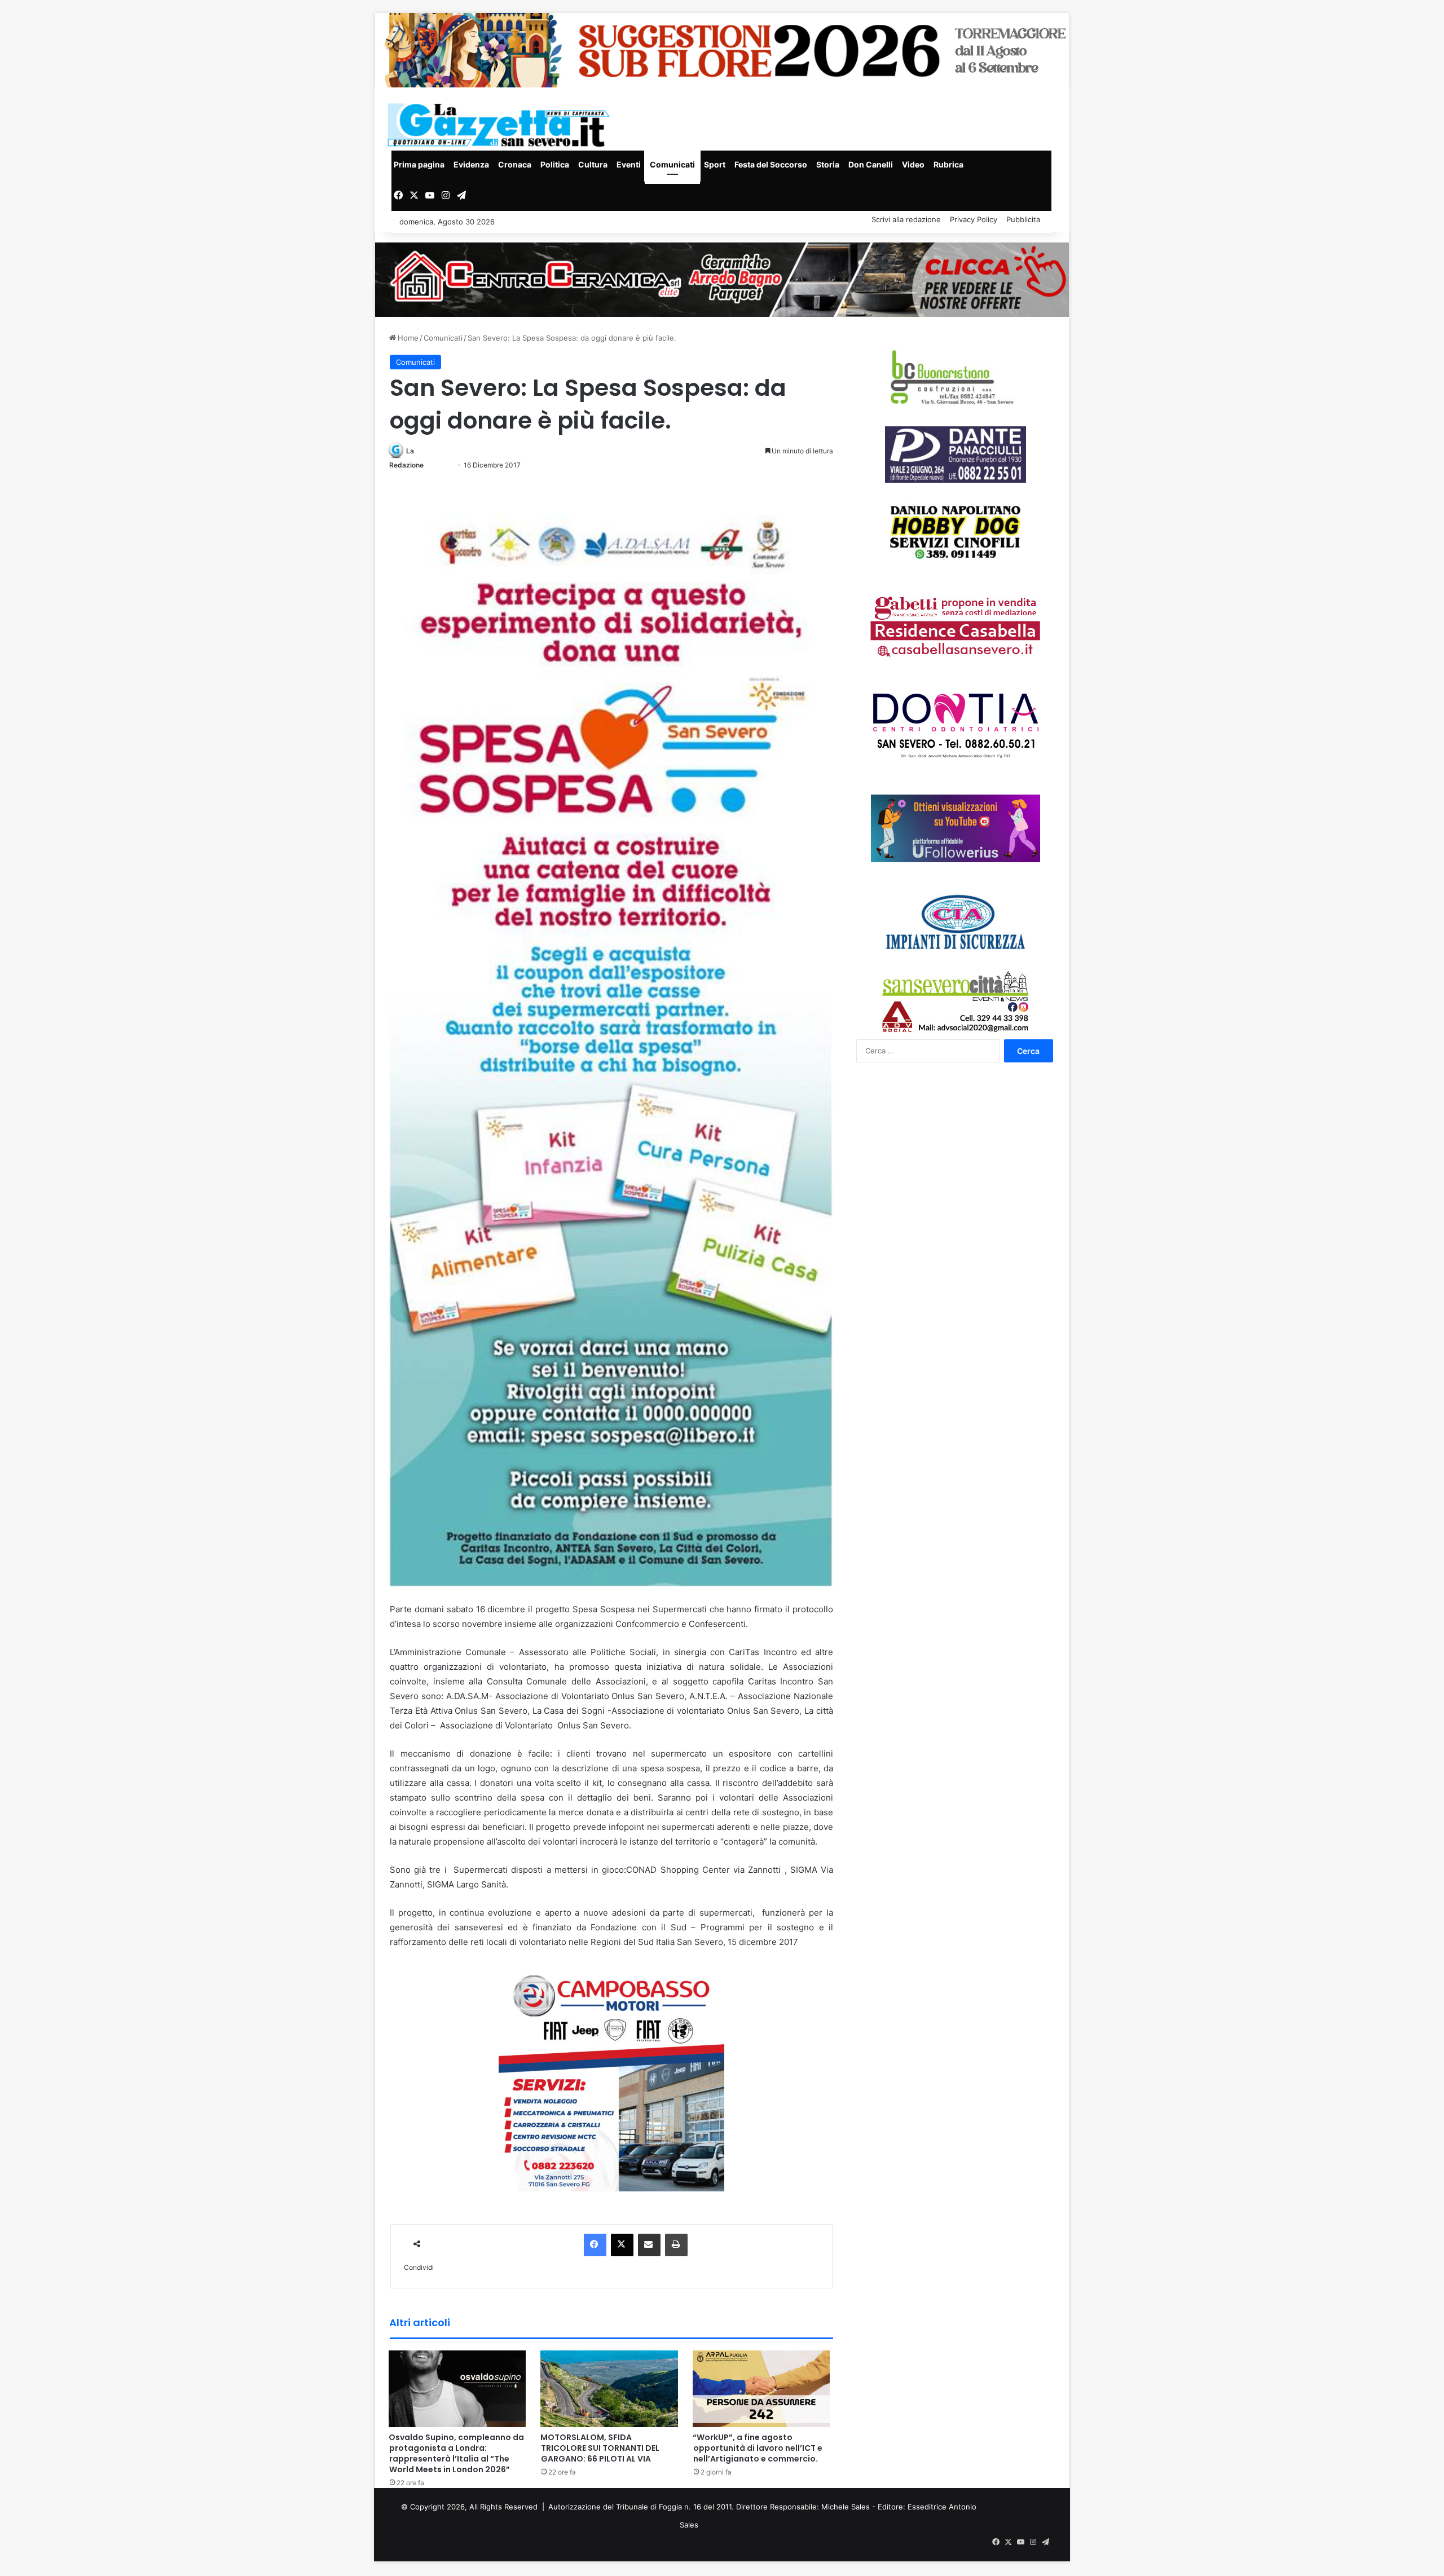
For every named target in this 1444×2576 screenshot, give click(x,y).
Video (913, 164)
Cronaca (515, 164)
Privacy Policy (974, 219)
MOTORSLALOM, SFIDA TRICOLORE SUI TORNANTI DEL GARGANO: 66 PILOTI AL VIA (600, 2448)
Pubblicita (1023, 219)
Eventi (629, 164)
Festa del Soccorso (771, 164)
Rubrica (948, 164)
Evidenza (471, 164)
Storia (828, 164)
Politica (555, 164)
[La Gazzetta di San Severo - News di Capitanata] (501, 125)
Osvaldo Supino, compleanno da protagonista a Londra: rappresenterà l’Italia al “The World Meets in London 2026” (456, 2453)
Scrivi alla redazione (906, 219)
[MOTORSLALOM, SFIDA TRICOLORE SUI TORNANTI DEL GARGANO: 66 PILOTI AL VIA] (609, 2388)
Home (407, 338)
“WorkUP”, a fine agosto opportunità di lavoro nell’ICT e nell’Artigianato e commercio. (758, 2448)
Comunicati (672, 164)
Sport (715, 164)
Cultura (593, 164)
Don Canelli (871, 164)
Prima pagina (419, 164)
